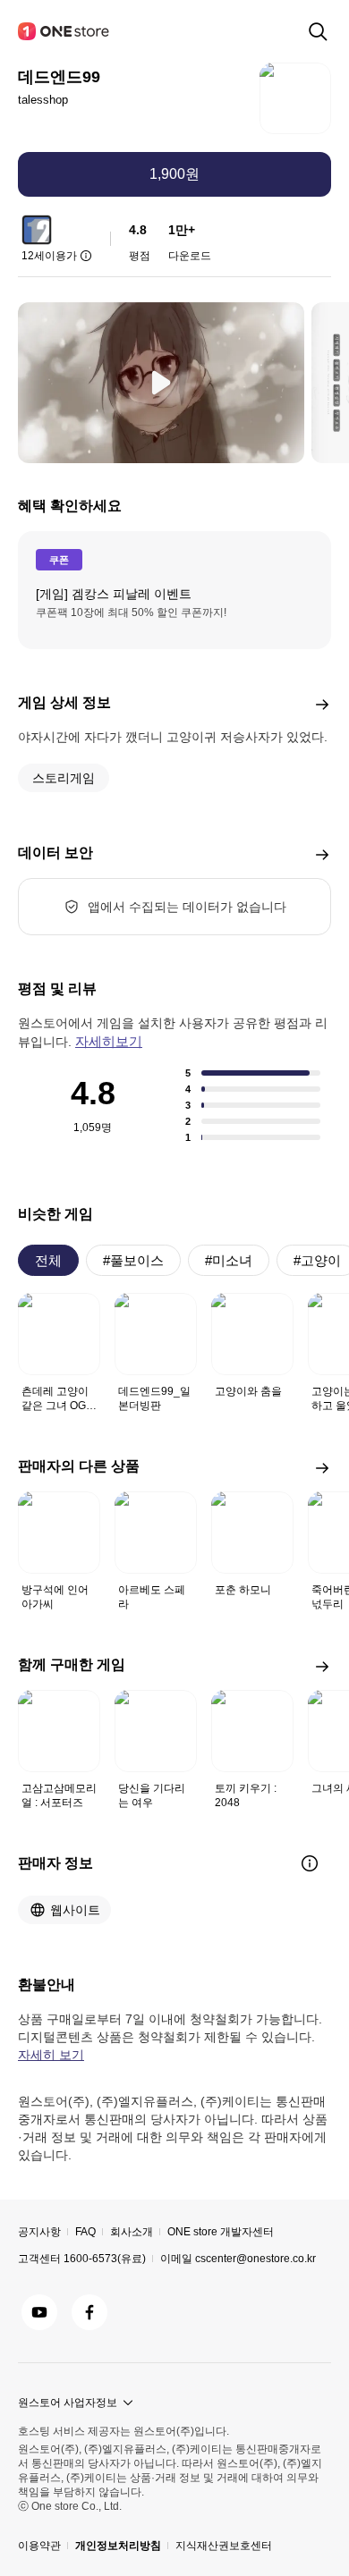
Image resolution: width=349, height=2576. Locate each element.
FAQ (85, 2232)
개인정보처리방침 (118, 2546)
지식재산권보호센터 (224, 2546)
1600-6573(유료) (105, 2259)
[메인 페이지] (64, 31)
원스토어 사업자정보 (68, 2403)
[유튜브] (39, 2312)
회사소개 (132, 2232)
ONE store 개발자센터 (221, 2232)
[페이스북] (89, 2312)
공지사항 (39, 2232)
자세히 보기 (51, 2055)
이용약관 (39, 2546)
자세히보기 (109, 1041)
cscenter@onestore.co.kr (255, 2259)
